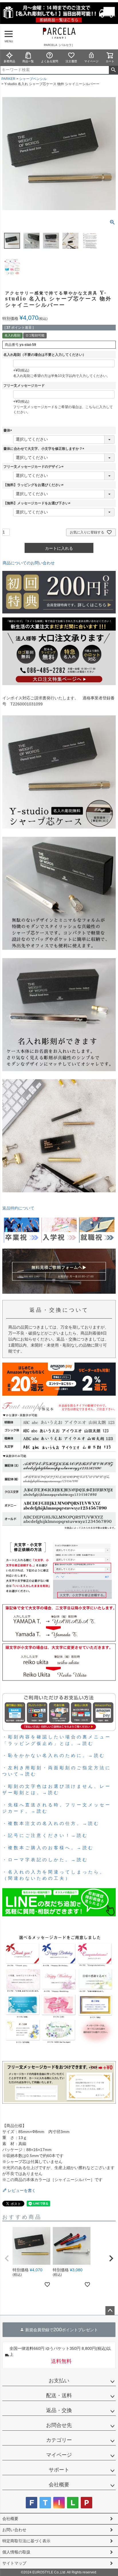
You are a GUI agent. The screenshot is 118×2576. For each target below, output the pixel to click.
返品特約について (18, 1208)
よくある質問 (50, 61)
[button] (7, 2258)
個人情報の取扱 (16, 2552)
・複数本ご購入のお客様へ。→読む (48, 1847)
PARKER (8, 79)
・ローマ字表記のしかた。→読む (45, 1859)
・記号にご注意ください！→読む (45, 1835)
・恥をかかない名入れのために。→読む (54, 1755)
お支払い (59, 2381)
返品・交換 (59, 2410)
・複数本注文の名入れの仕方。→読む (51, 1823)
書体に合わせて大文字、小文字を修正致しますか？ (45, 449)
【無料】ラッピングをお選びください (34, 485)
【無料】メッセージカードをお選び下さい (38, 503)
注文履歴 (71, 61)
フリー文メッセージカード (24, 386)
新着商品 (9, 61)
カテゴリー (59, 2440)
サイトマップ (14, 2563)
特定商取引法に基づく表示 (26, 2541)
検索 (113, 70)
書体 (9, 430)
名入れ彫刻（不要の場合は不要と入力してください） (45, 355)
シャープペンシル (33, 79)
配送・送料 (59, 2396)
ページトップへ (110, 2311)
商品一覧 (28, 61)
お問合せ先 (59, 2425)
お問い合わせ (14, 2530)
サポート (59, 2470)
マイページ (91, 61)
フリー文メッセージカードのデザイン (34, 467)
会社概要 (59, 2485)
